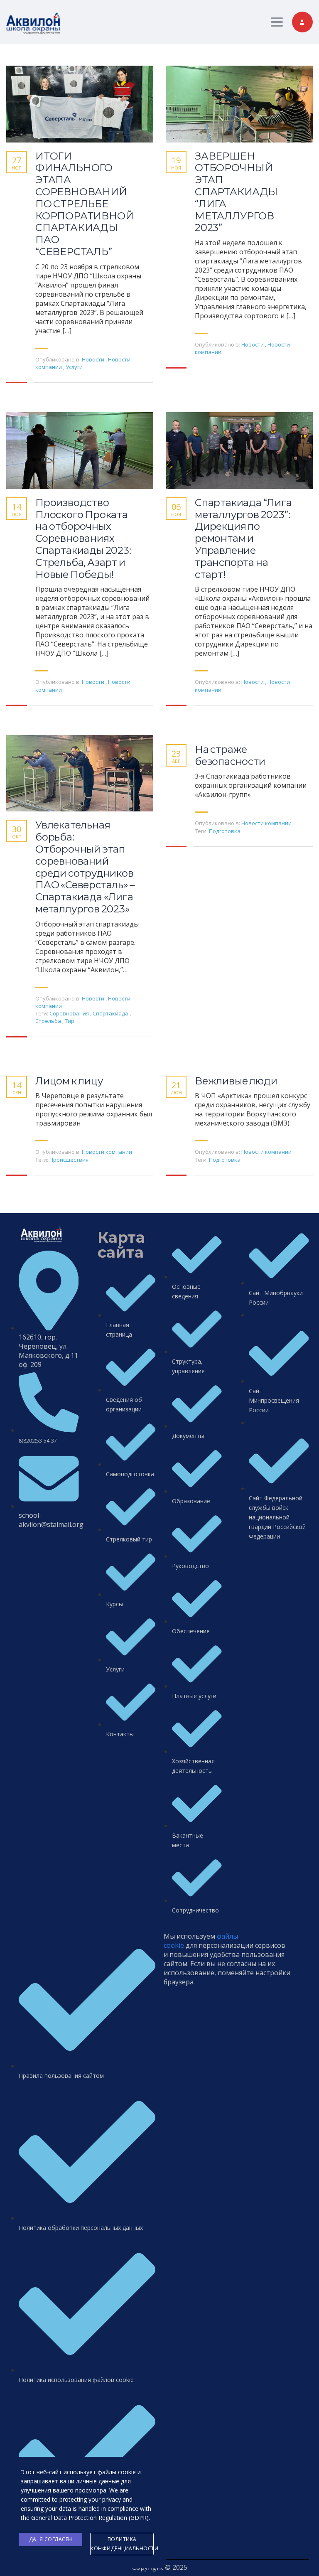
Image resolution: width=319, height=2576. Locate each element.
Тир (70, 1021)
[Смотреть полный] (80, 104)
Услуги (74, 367)
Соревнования (70, 1013)
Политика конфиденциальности (122, 2544)
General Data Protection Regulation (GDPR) (90, 2518)
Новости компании (266, 823)
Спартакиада (111, 1013)
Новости (93, 359)
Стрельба (49, 1021)
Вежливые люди (236, 1081)
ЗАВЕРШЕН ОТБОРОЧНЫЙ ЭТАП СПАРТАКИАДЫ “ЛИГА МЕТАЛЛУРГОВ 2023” (236, 192)
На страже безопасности (230, 756)
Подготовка (225, 831)
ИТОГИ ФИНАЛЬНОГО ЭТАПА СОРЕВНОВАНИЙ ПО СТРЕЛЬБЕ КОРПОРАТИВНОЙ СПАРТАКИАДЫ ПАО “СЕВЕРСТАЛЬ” (84, 204)
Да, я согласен (51, 2539)
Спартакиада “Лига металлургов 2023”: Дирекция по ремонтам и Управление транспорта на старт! (243, 539)
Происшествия (69, 1160)
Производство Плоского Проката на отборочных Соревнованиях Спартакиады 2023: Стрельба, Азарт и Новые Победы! (83, 539)
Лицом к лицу (69, 1081)
